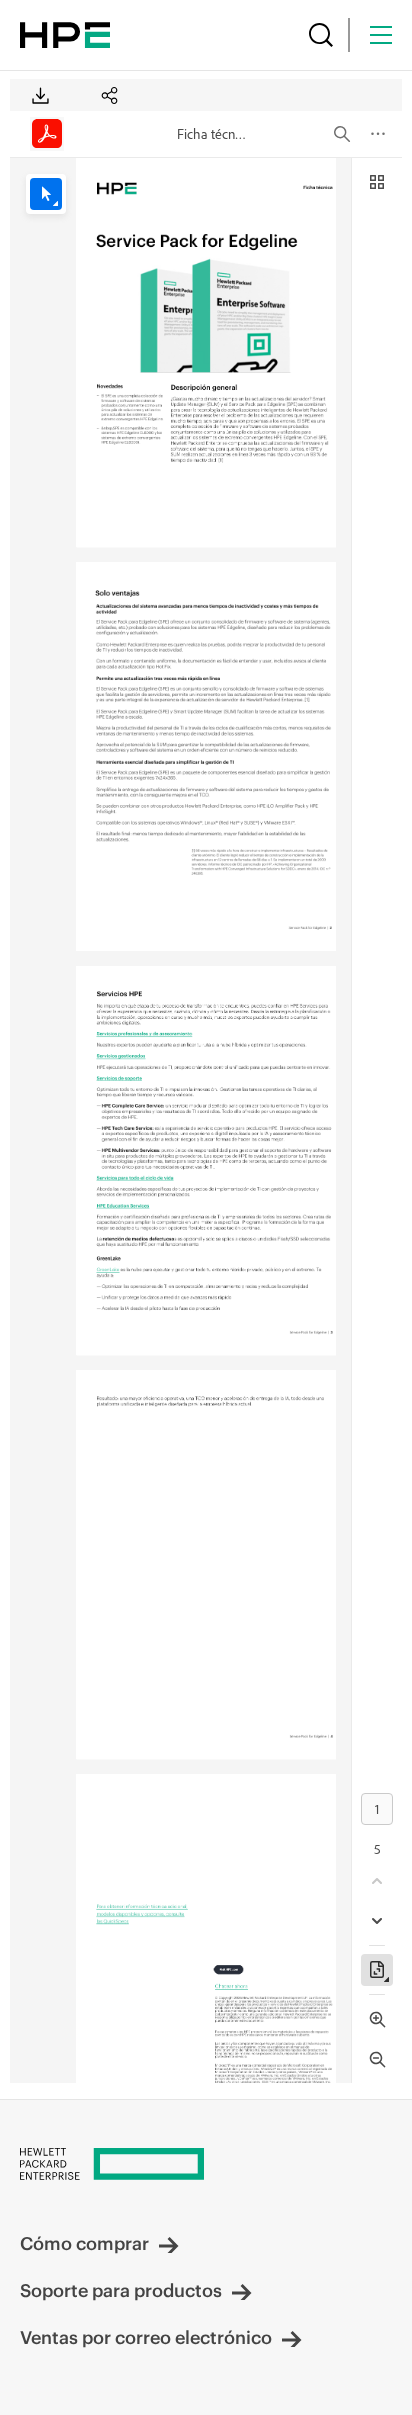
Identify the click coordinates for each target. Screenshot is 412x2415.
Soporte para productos (121, 2290)
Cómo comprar (84, 2243)
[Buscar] (321, 35)
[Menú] (381, 35)
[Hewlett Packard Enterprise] (65, 35)
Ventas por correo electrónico (146, 2337)
